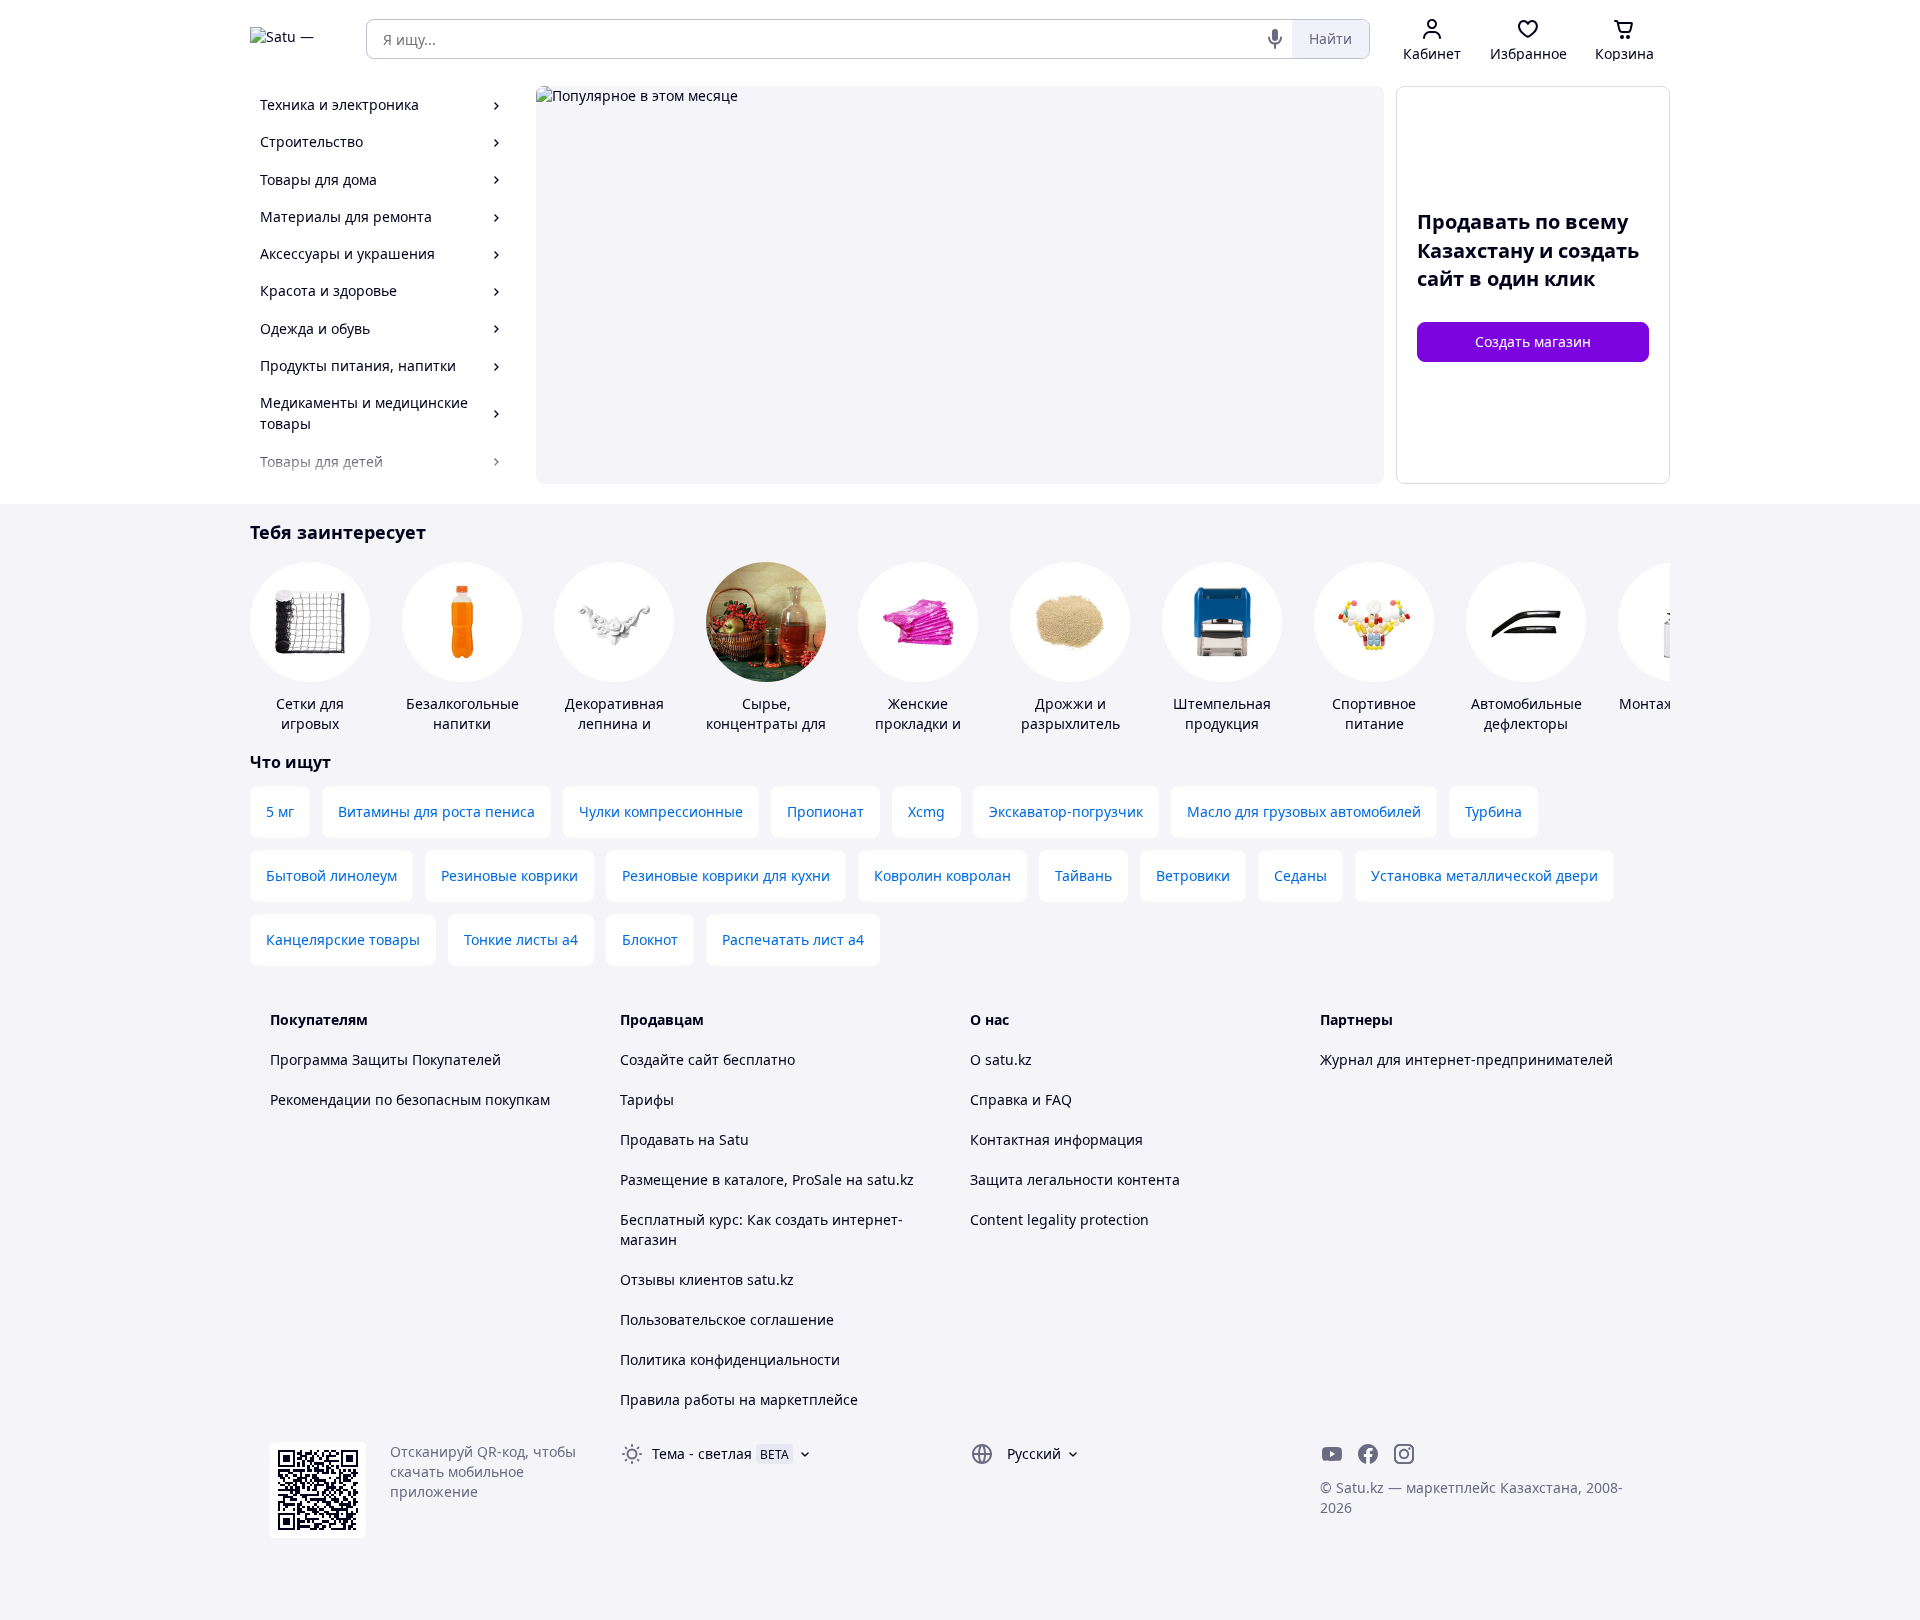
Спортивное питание (1374, 713)
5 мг (280, 811)
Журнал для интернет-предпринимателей (1466, 1059)
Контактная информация (1056, 1139)
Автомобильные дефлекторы (1526, 713)
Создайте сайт (669, 1059)
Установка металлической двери (1484, 875)
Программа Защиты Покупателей (385, 1059)
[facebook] (1368, 1454)
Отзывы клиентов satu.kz (707, 1279)
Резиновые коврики (509, 875)
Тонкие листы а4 (521, 939)
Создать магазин (1533, 341)
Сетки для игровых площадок (310, 723)
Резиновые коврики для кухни (726, 875)
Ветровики (1193, 875)
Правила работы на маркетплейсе (739, 1399)
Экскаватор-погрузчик (1066, 811)
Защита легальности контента (1075, 1179)
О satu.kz (1001, 1059)
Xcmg (926, 811)
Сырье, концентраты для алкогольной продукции (766, 733)
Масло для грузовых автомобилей (1304, 811)
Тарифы (647, 1099)
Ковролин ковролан (942, 875)
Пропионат (825, 811)
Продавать (657, 1139)
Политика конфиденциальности (730, 1359)
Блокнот (650, 939)
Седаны (1300, 875)
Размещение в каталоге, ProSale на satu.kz (767, 1179)
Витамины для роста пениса (436, 811)
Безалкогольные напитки (462, 713)
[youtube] (1332, 1454)
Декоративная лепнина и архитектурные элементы (614, 733)
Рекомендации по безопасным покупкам (410, 1099)
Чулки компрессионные (661, 811)
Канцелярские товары (343, 939)
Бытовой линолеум (331, 875)
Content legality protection (1059, 1219)
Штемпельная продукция (1222, 713)
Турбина (1493, 811)
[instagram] (1404, 1454)
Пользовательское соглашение (727, 1319)
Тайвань (1083, 875)
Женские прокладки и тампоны (918, 723)
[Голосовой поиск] (1275, 39)
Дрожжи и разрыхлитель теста (1070, 723)
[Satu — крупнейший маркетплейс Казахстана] (294, 39)
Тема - (702, 1453)
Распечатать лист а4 (793, 939)
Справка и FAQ (1021, 1099)
